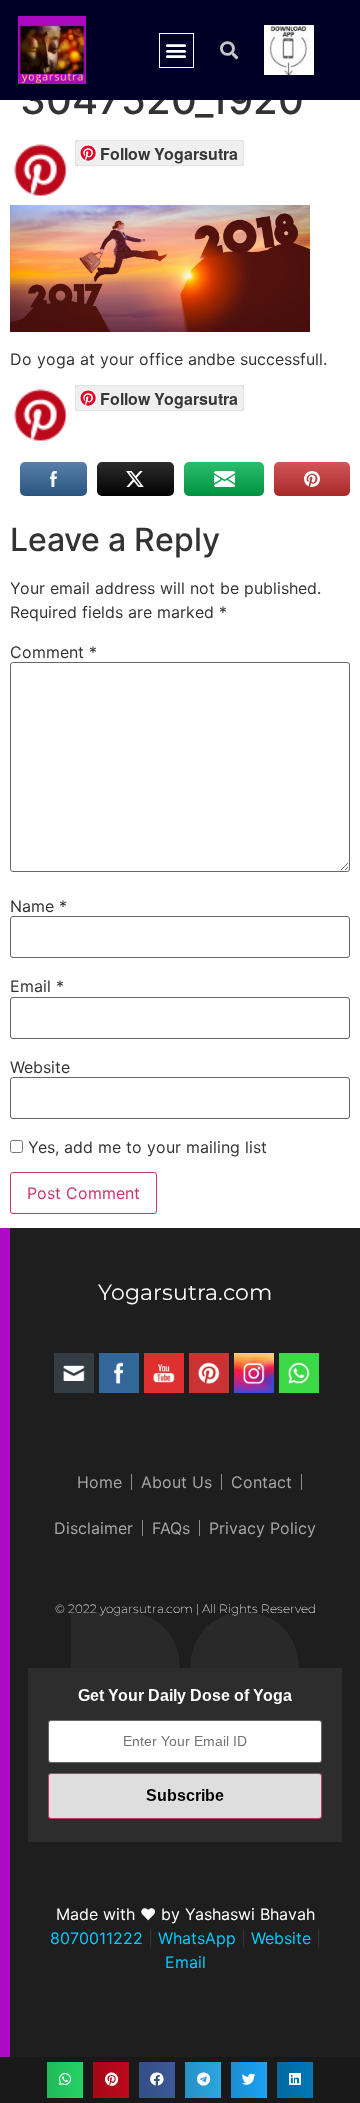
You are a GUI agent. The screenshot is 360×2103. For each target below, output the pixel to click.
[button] (176, 50)
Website (40, 1067)
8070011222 (96, 1938)
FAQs (171, 1528)
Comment (53, 652)
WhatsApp (194, 1938)
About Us (176, 1482)
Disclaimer (93, 1528)
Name (38, 906)
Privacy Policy (262, 1528)
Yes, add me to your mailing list (145, 1147)
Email (37, 986)
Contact (261, 1482)
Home (99, 1482)
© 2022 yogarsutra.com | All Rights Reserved (185, 1608)
